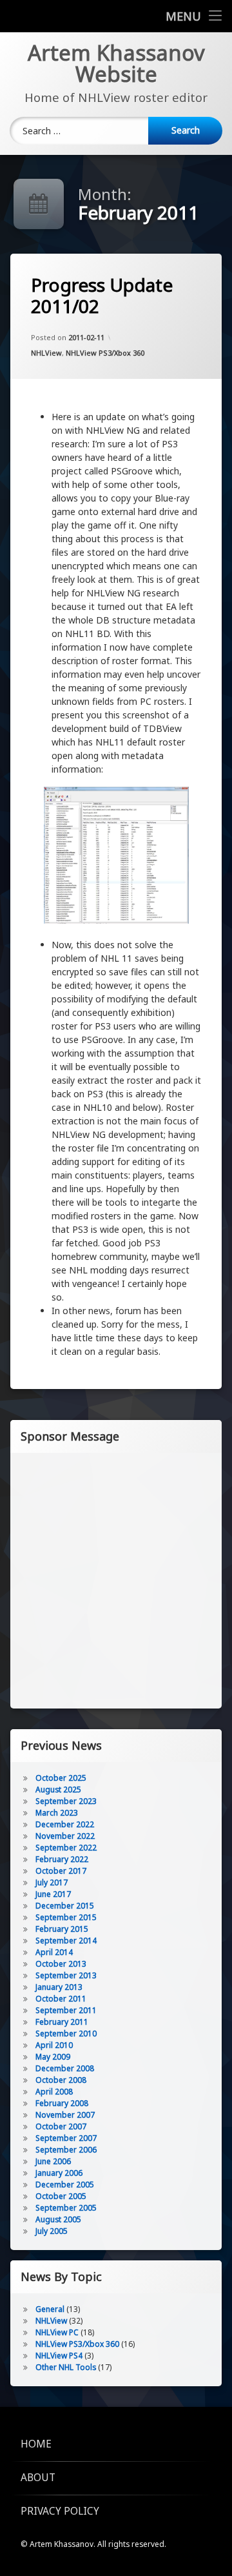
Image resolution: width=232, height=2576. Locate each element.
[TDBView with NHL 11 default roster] (116, 857)
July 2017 (52, 1882)
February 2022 (62, 1859)
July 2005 (52, 2231)
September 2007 (66, 2138)
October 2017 (61, 1871)
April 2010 (54, 2045)
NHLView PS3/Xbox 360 (105, 353)
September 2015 (66, 1917)
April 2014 (54, 1952)
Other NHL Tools (66, 2367)
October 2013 (61, 1964)
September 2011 (66, 2010)
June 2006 (53, 2161)
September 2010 (66, 2033)
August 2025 (58, 1790)
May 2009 (53, 2057)
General (50, 2309)
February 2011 (62, 2022)
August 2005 (58, 2219)
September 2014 (66, 1941)
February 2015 (62, 1929)
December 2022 (65, 1824)
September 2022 (66, 1848)
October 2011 (61, 1999)
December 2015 (65, 1906)
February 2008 (62, 2103)
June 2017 (53, 1894)
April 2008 (54, 2092)
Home (36, 2444)
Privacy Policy (60, 2511)
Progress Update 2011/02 (102, 296)
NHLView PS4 (59, 2356)
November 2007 (65, 2115)
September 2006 (66, 2150)
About (38, 2478)
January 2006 (59, 2173)
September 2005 (66, 2208)
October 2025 (61, 1778)
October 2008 (61, 2080)
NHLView (46, 353)
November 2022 (65, 1836)
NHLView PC (57, 2332)
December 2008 (65, 2068)
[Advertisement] (116, 1579)
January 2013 (59, 1987)
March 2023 (57, 1813)
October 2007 (61, 2126)
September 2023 (66, 1801)
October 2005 (61, 2196)
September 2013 (66, 1975)
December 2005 (65, 2185)
